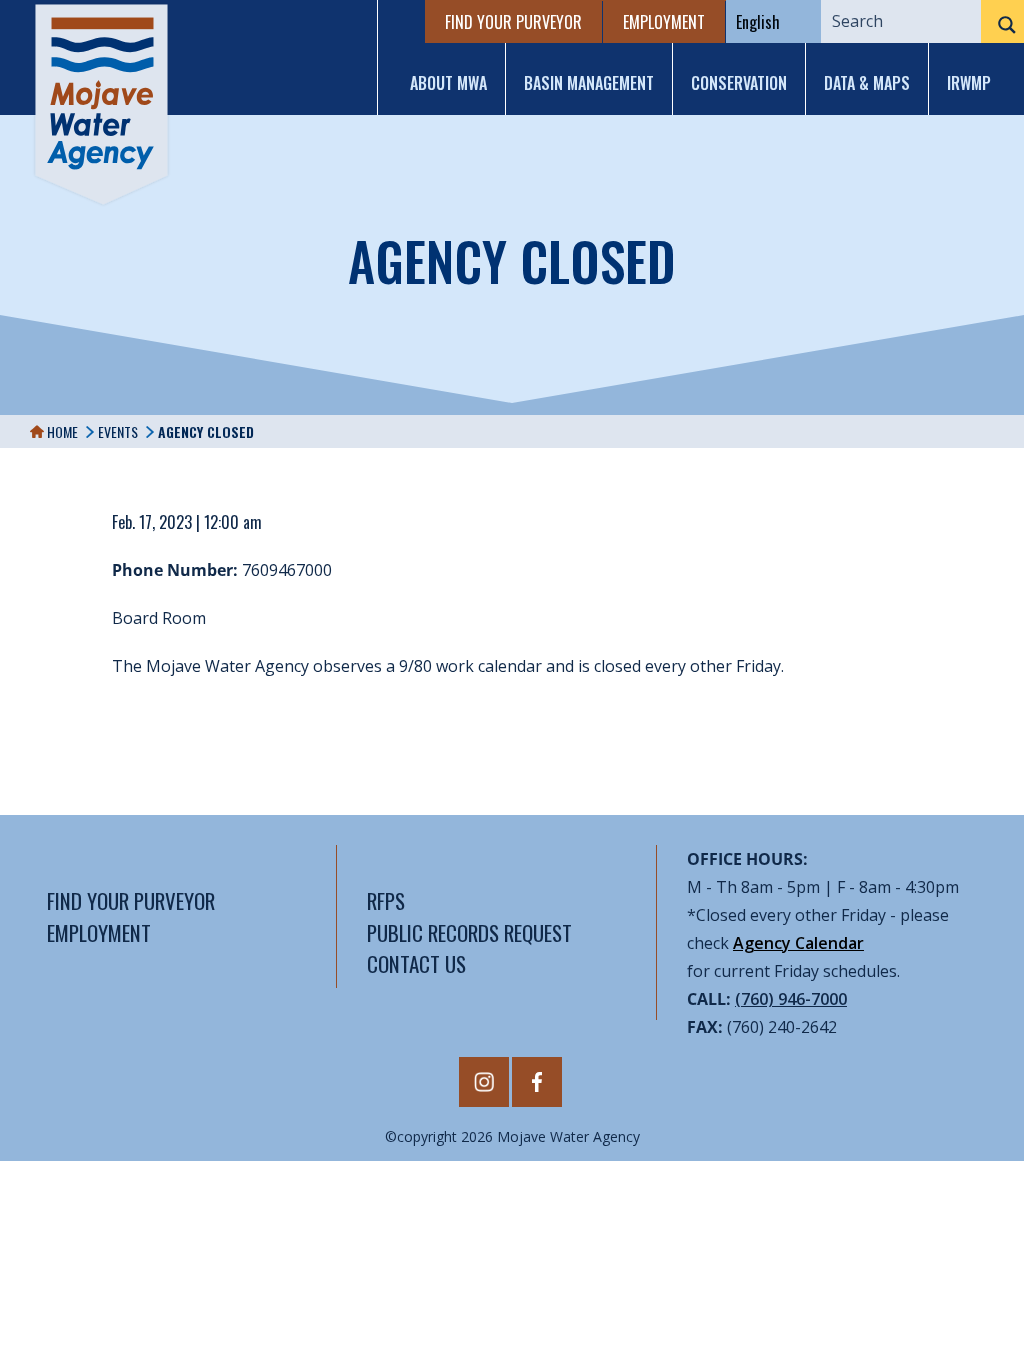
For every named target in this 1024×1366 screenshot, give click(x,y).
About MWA (448, 83)
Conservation (739, 83)
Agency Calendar (798, 943)
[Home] (101, 104)
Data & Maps (867, 83)
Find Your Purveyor (513, 22)
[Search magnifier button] (1002, 25)
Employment (664, 22)
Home (61, 431)
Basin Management (589, 83)
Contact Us (416, 963)
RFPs (386, 900)
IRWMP (969, 83)
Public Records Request (469, 932)
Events (118, 431)
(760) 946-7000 (791, 999)
